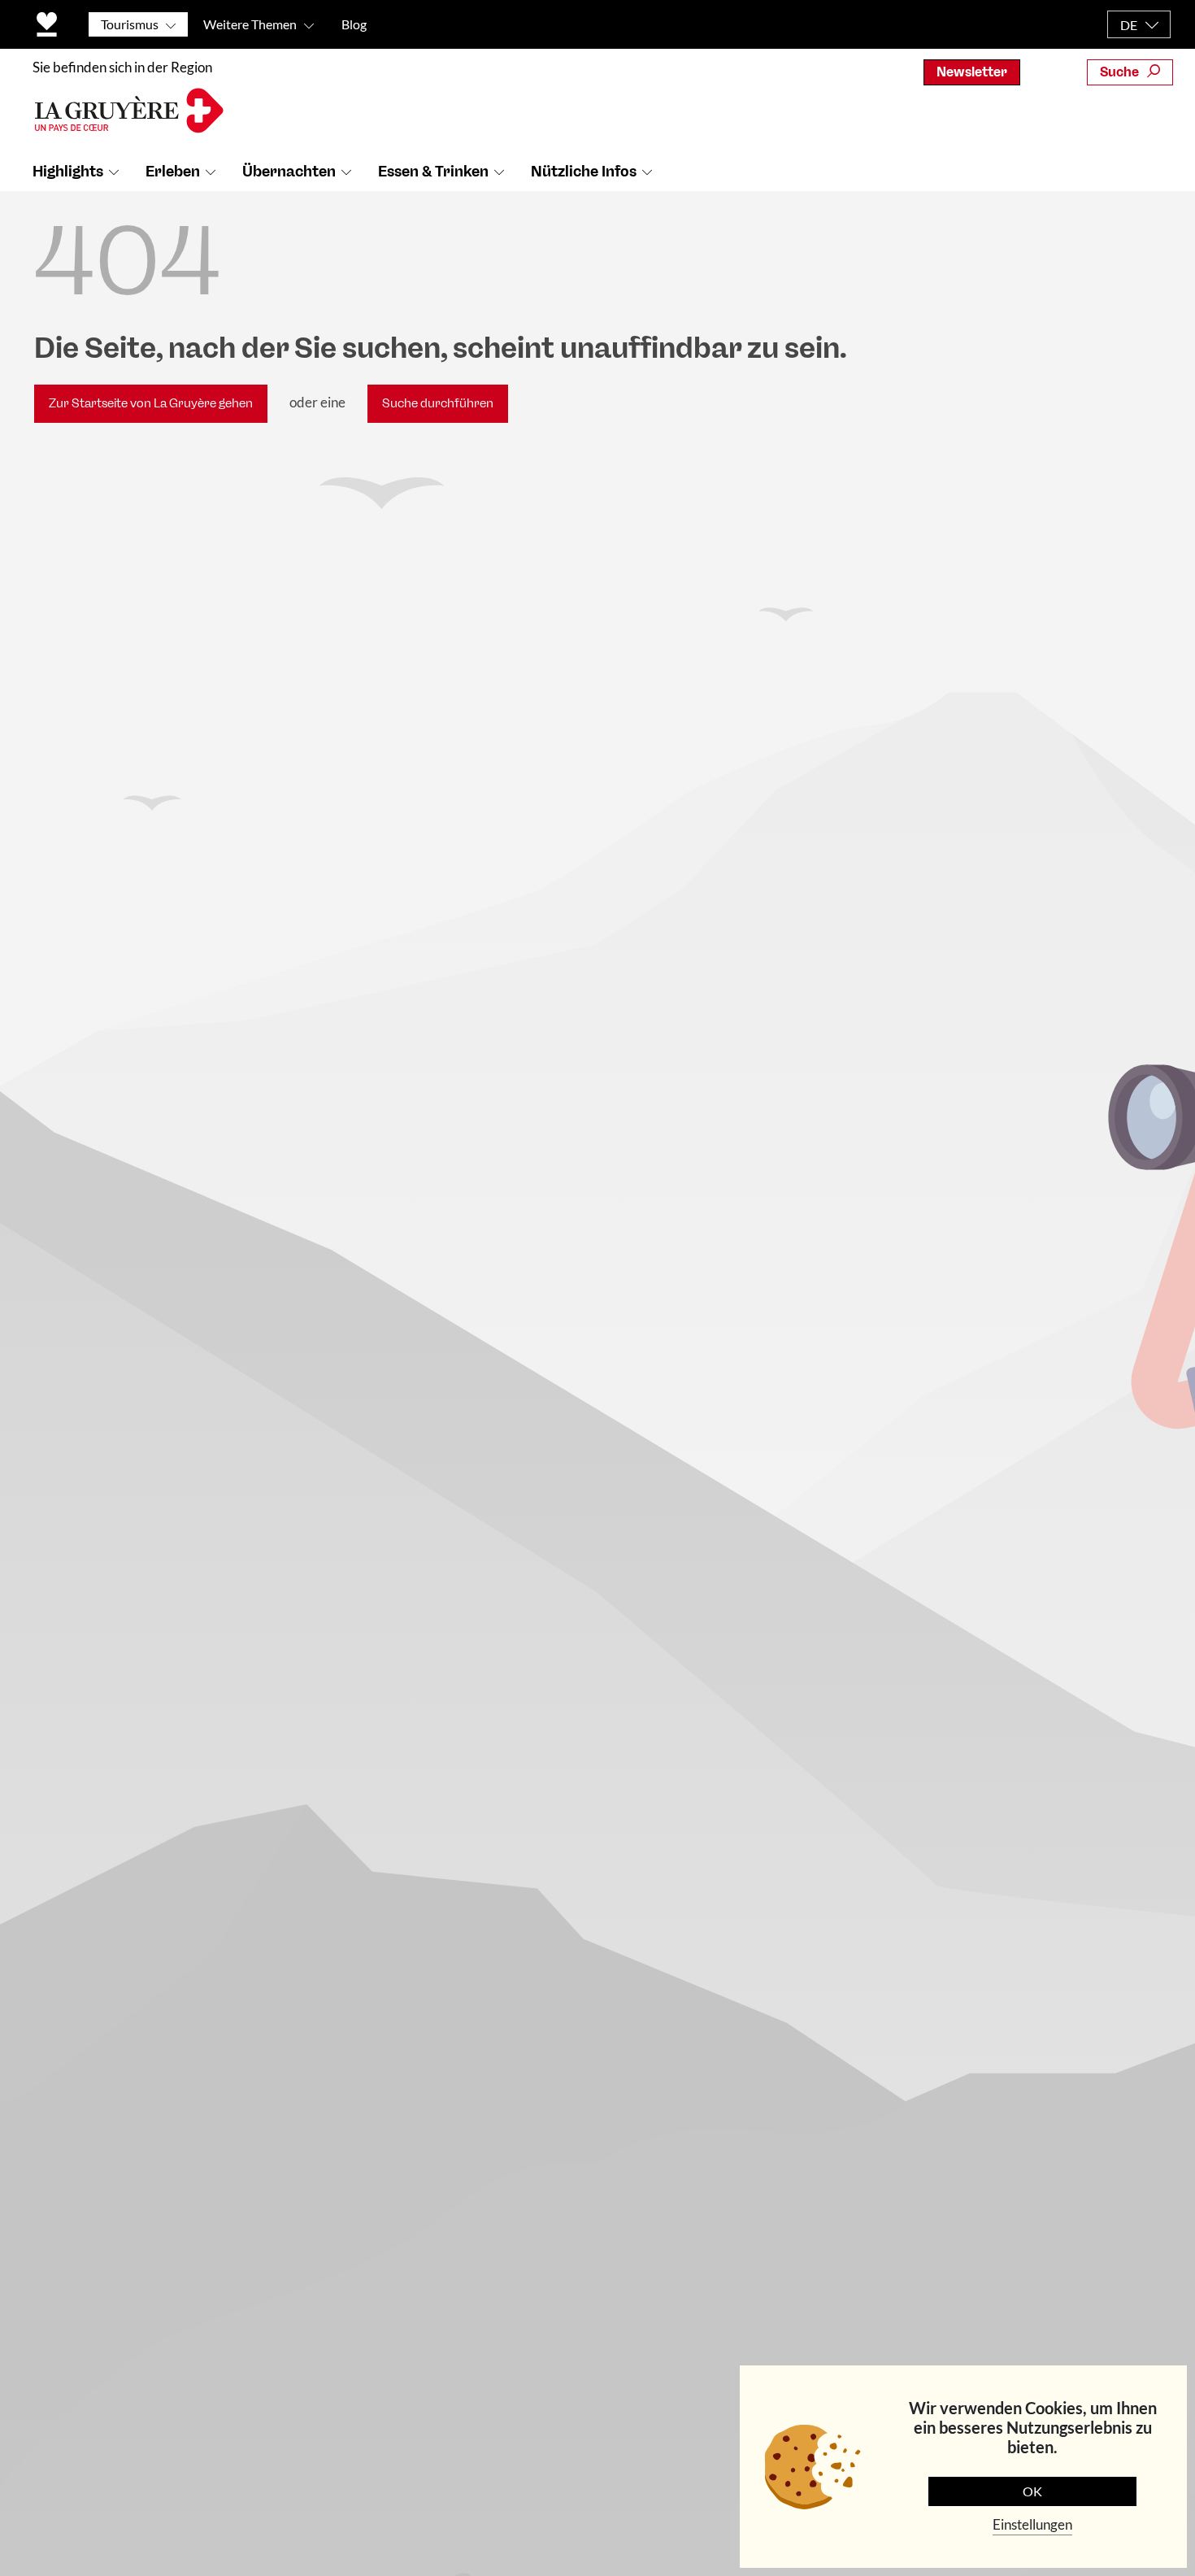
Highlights (68, 172)
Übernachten (289, 172)
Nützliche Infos (584, 172)
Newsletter (972, 72)
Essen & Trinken (433, 172)
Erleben (173, 172)
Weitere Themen (250, 24)
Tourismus (130, 24)
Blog (354, 24)
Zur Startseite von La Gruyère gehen (151, 403)
